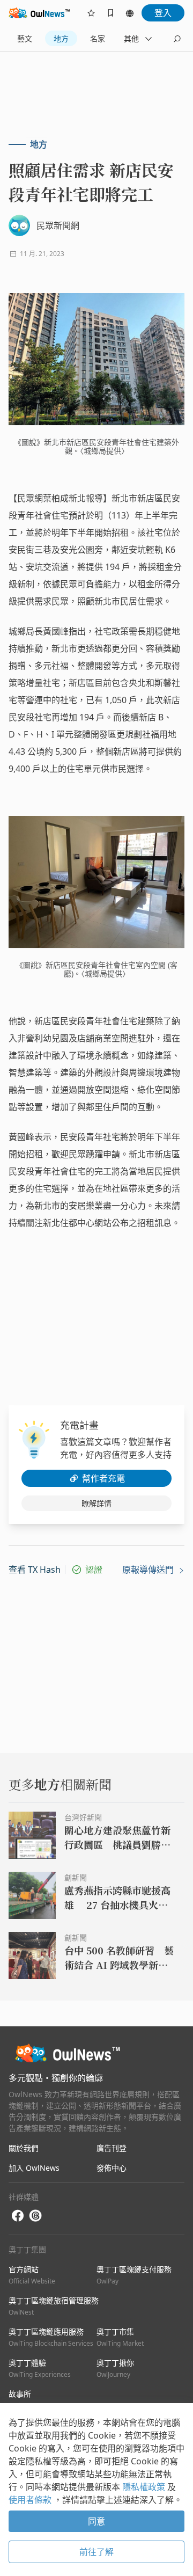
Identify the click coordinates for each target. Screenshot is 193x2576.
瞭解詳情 (96, 1503)
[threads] (35, 2216)
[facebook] (18, 2216)
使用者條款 (31, 2500)
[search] (177, 39)
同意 (96, 2521)
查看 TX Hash (35, 1570)
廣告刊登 (112, 2148)
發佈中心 (112, 2168)
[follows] (91, 13)
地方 (61, 38)
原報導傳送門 (149, 1570)
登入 (163, 13)
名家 (98, 38)
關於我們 (24, 2148)
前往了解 (96, 2552)
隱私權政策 (145, 2487)
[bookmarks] (110, 13)
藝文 (25, 38)
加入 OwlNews (34, 2168)
